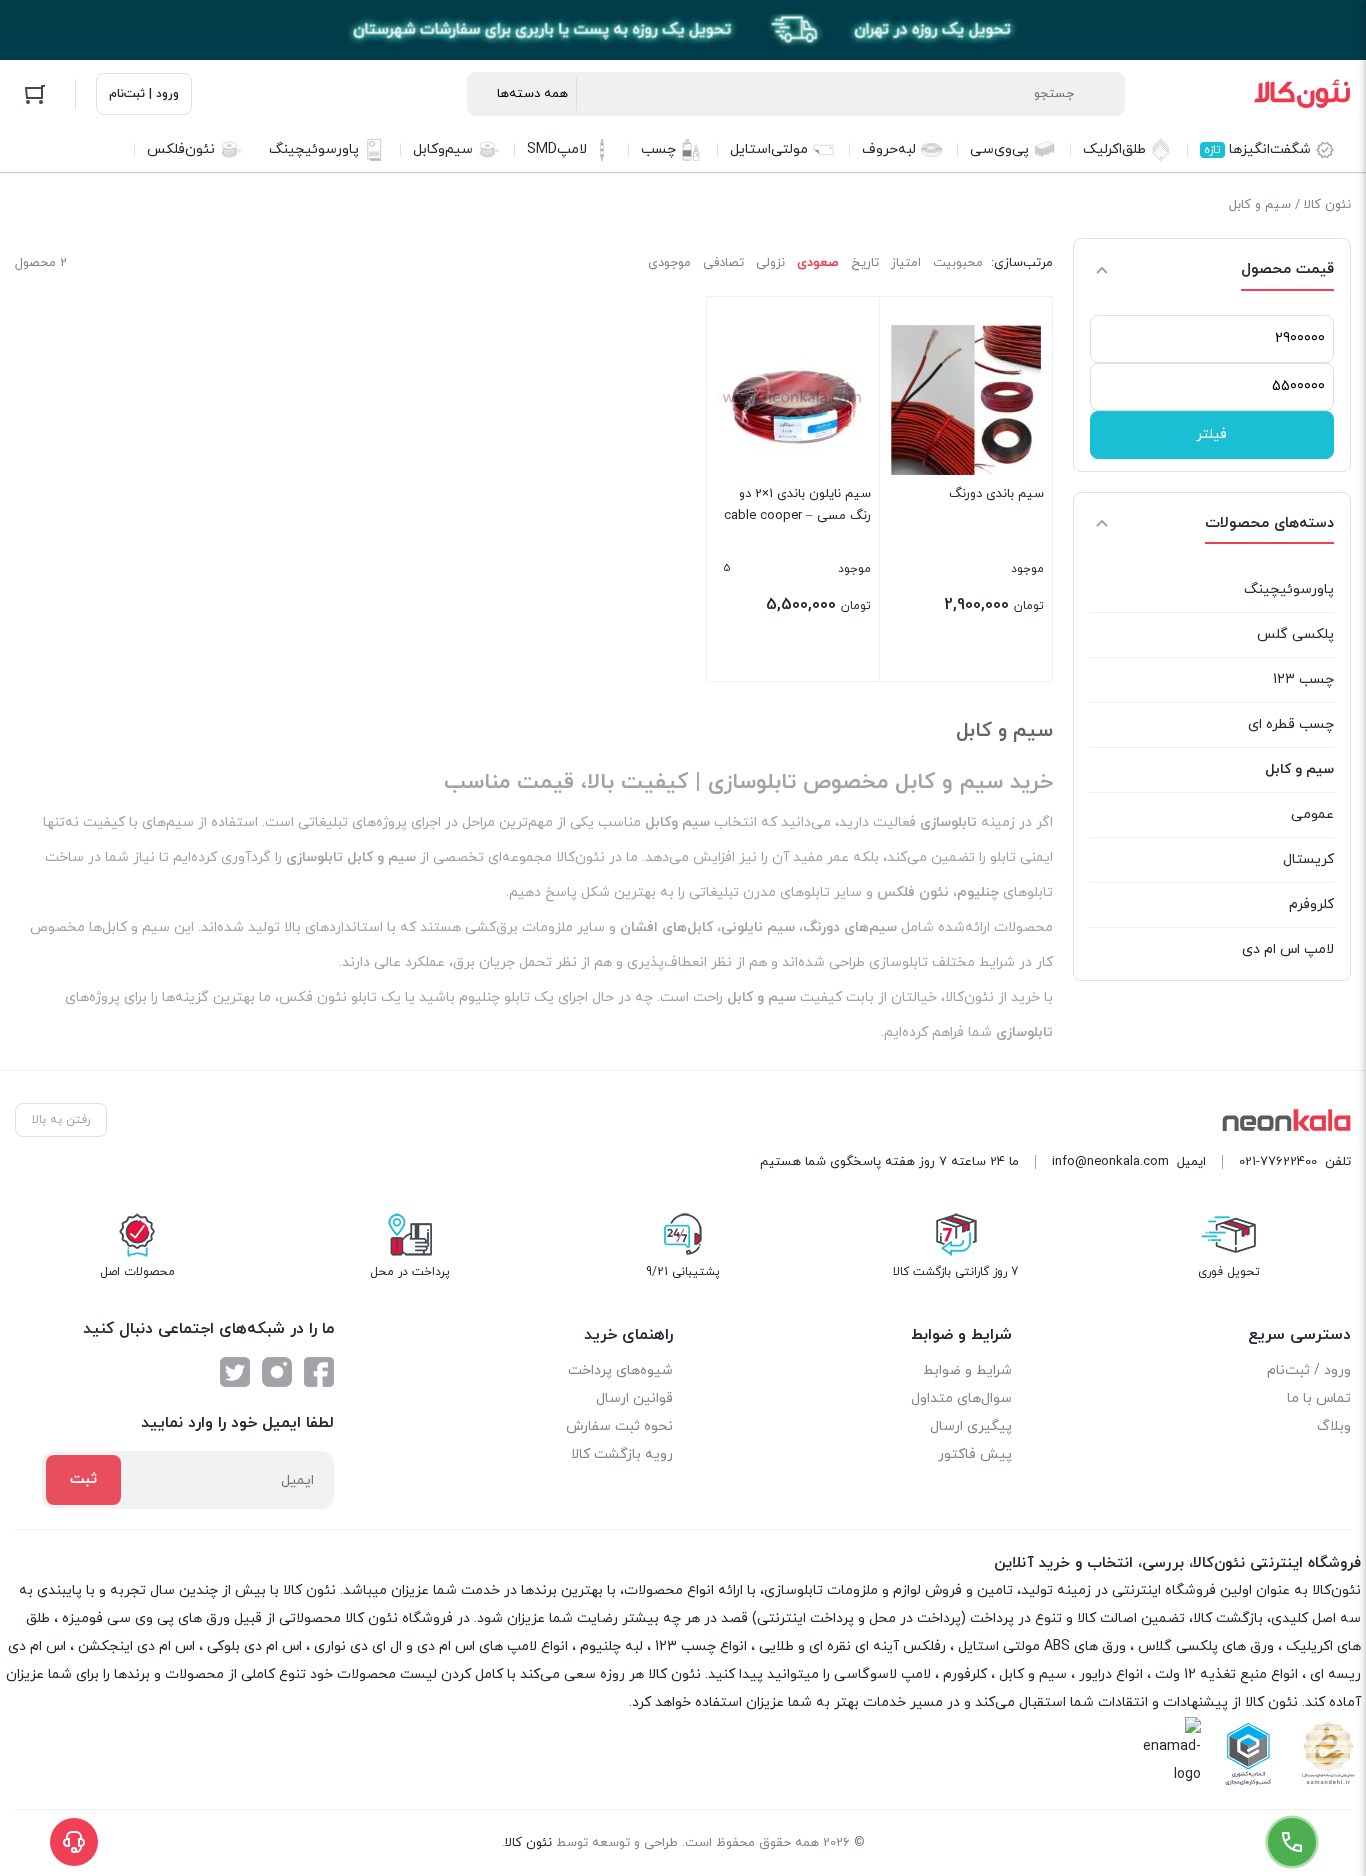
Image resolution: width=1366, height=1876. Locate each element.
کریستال (1308, 859)
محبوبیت (958, 263)
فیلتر (1211, 434)
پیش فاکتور (975, 1454)
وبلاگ (1334, 1426)
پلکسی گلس (1295, 634)
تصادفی (723, 263)
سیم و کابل (1299, 769)
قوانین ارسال (634, 1398)
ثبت (83, 1479)
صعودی (818, 263)
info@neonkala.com (1110, 1162)
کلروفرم (1311, 904)
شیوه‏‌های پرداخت (620, 1370)
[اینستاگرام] (277, 1372)
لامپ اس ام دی (1288, 949)
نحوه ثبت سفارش (619, 1426)
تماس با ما (1319, 1398)
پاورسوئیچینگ (1289, 589)
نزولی (770, 263)
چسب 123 (1303, 679)
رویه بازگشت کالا (622, 1454)
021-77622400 (1278, 1162)
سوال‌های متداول (961, 1398)
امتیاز (906, 263)
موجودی (669, 263)
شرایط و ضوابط (967, 1370)
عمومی (1312, 814)
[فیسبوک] (319, 1372)
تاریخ (865, 263)
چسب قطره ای (1291, 724)
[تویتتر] (235, 1372)
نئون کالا (1327, 205)
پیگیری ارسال (971, 1426)
